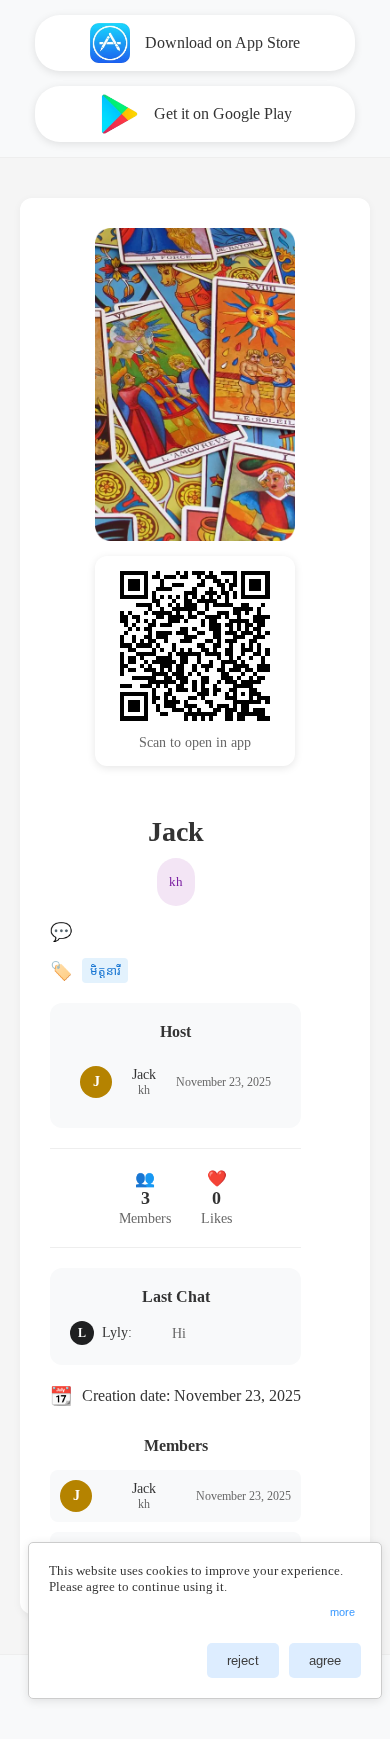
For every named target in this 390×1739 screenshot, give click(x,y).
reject (243, 1660)
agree (325, 1660)
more (342, 1612)
